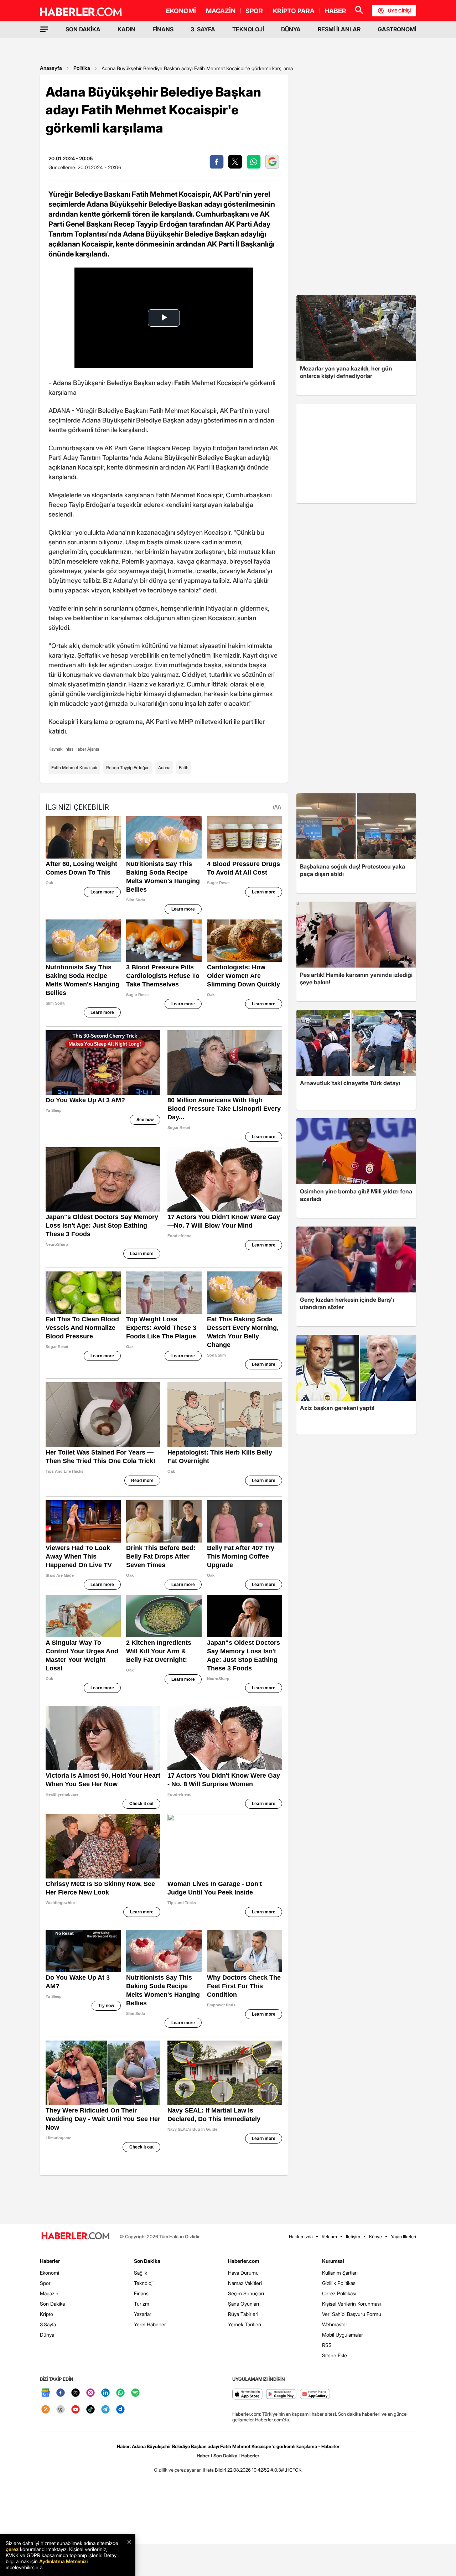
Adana (164, 768)
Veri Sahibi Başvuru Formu (352, 2314)
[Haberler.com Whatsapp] (120, 2393)
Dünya (47, 2335)
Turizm (142, 2304)
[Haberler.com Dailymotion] (120, 2410)
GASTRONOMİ (397, 29)
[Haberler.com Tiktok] (90, 2410)
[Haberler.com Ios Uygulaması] (247, 2394)
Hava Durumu (243, 2273)
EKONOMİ (181, 11)
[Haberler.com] (76, 2236)
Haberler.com (243, 2261)
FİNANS (163, 29)
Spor (45, 2283)
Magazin (49, 2293)
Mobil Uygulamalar (343, 2335)
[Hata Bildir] (214, 2470)
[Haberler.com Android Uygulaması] (281, 2394)
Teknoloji (144, 2283)
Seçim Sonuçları (246, 2293)
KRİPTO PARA (294, 11)
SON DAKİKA (83, 29)
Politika (82, 68)
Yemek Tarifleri (245, 2324)
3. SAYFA (203, 29)
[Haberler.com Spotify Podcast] (135, 2393)
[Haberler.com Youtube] (76, 2410)
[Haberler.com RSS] (46, 2410)
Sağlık (141, 2273)
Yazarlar (143, 2314)
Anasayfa (51, 68)
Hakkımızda (301, 2236)
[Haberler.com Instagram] (90, 2393)
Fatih (184, 768)
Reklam (329, 2236)
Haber (203, 2456)
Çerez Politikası (339, 2293)
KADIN (126, 29)
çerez (12, 2549)
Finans (141, 2293)
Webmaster (335, 2324)
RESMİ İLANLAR (339, 29)
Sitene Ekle (335, 2355)
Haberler (50, 2261)
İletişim (353, 2236)
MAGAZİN (221, 11)
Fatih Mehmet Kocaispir (74, 768)
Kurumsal (333, 2261)
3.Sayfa (48, 2324)
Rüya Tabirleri (243, 2314)
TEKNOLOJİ (248, 29)
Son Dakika (52, 2304)
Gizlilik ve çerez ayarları (178, 2470)
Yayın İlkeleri (403, 2236)
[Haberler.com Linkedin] (105, 2393)
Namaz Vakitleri (245, 2283)
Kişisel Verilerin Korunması (351, 2304)
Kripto (46, 2314)
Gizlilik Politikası (339, 2283)
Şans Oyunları (243, 2304)
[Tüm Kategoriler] (44, 29)
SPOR (254, 11)
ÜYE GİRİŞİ (399, 11)
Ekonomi (50, 2273)
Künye (375, 2236)
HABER (335, 11)
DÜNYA (291, 29)
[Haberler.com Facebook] (61, 2393)
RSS (327, 2345)
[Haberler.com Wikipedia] (61, 2410)
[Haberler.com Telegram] (105, 2410)
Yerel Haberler (150, 2324)
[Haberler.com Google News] (46, 2393)
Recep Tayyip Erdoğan (128, 768)
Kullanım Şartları (340, 2273)
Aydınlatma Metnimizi (63, 2561)
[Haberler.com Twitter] (76, 2393)
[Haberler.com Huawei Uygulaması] (315, 2394)
